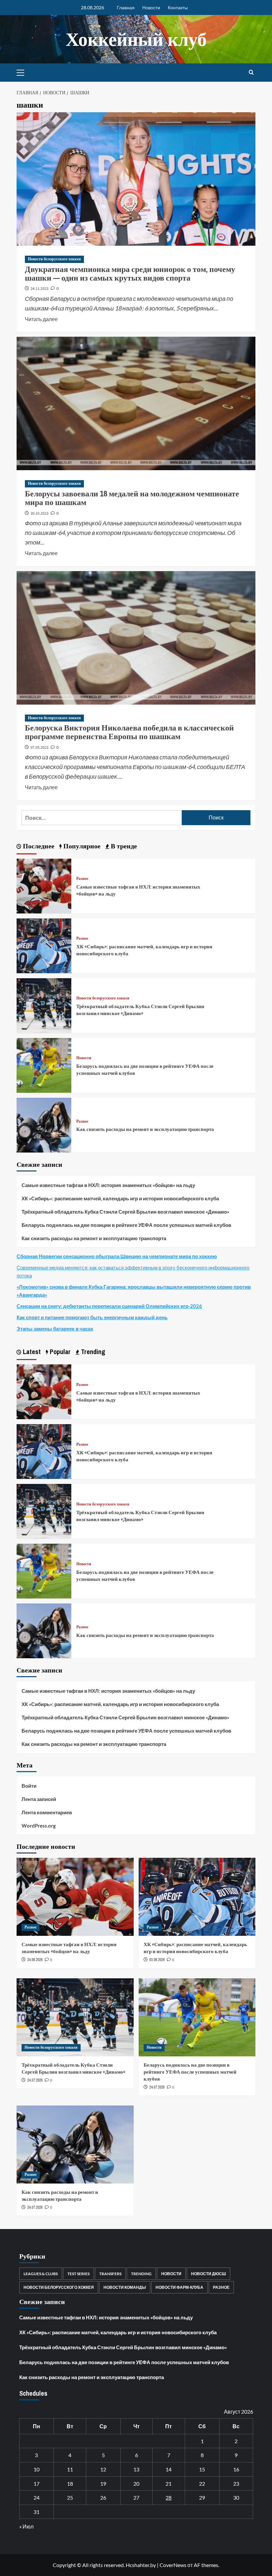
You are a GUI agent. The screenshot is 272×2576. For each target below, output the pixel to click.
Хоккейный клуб (136, 39)
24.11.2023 (39, 289)
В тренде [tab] (123, 846)
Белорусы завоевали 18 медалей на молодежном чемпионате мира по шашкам (132, 498)
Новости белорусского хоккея (54, 259)
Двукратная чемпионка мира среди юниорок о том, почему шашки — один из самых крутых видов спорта (130, 273)
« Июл (26, 2526)
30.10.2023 (39, 514)
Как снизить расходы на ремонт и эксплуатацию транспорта (145, 1129)
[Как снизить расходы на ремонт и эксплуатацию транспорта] (44, 1124)
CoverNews (173, 2565)
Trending (141, 2274)
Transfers (110, 2274)
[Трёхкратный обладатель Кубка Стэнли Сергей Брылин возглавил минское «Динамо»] (44, 1005)
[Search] (251, 73)
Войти (29, 1786)
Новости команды (125, 2287)
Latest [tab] (31, 1352)
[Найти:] (102, 818)
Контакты (178, 7)
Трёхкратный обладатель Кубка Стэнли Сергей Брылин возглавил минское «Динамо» (140, 1010)
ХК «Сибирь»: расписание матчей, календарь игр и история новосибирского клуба (120, 1198)
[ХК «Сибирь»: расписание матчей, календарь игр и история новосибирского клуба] (44, 945)
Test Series (78, 2274)
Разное (82, 879)
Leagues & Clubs (41, 2274)
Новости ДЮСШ (208, 2274)
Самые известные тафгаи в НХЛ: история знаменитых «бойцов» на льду (108, 1185)
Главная (126, 7)
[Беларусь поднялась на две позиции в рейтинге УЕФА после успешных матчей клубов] (44, 1064)
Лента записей (39, 1799)
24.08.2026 (35, 1960)
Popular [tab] (59, 1352)
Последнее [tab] (38, 846)
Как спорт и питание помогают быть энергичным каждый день (92, 1317)
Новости (151, 7)
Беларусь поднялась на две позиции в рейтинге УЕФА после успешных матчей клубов (126, 1225)
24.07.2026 (35, 2080)
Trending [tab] (92, 1352)
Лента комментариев (47, 1812)
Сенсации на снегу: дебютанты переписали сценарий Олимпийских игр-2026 (109, 1306)
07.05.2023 (39, 748)
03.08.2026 (157, 1960)
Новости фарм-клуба (179, 2287)
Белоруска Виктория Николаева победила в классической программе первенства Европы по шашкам (129, 732)
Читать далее (41, 318)
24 (36, 2497)
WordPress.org (39, 1826)
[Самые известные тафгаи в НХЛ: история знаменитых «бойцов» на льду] (44, 885)
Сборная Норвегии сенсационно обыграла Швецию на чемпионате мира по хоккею (117, 1256)
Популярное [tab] (81, 846)
